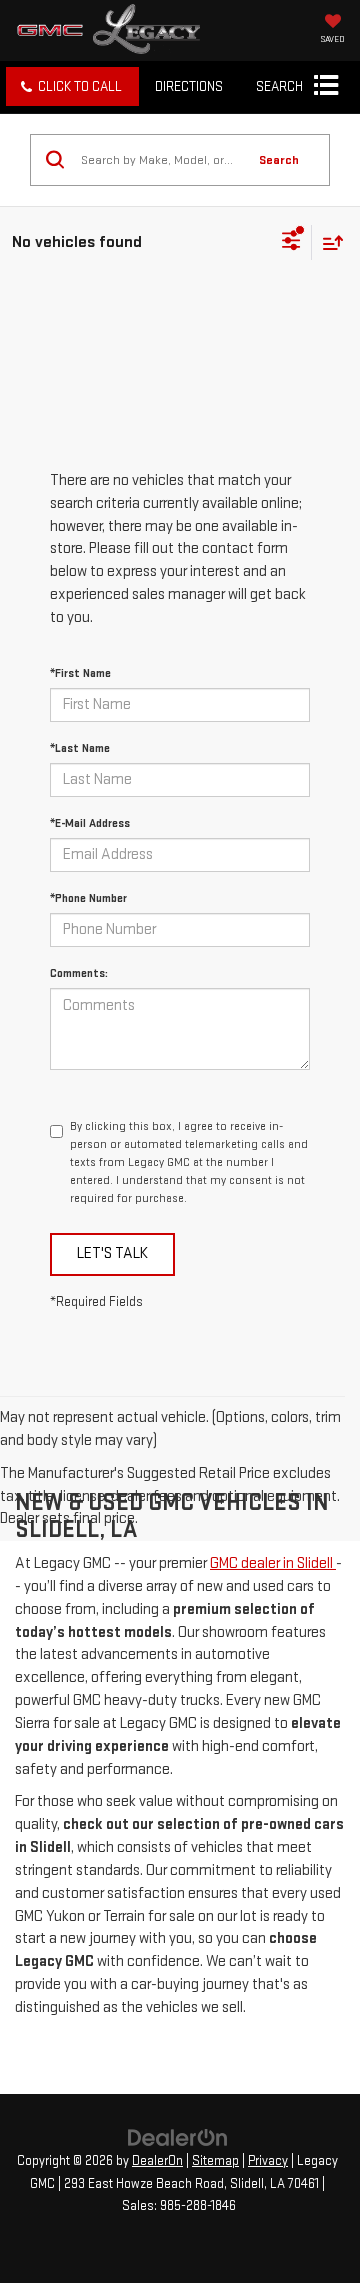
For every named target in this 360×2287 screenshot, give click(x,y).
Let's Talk (112, 1253)
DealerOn (157, 2161)
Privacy (268, 2161)
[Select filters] (291, 243)
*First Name (80, 673)
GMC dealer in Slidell (273, 1563)
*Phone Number (88, 898)
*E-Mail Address (90, 823)
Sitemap (215, 2161)
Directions (189, 86)
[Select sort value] (328, 242)
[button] (72, 86)
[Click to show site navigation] (325, 87)
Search (279, 160)
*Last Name (80, 748)
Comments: (79, 973)
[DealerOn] (178, 2137)
